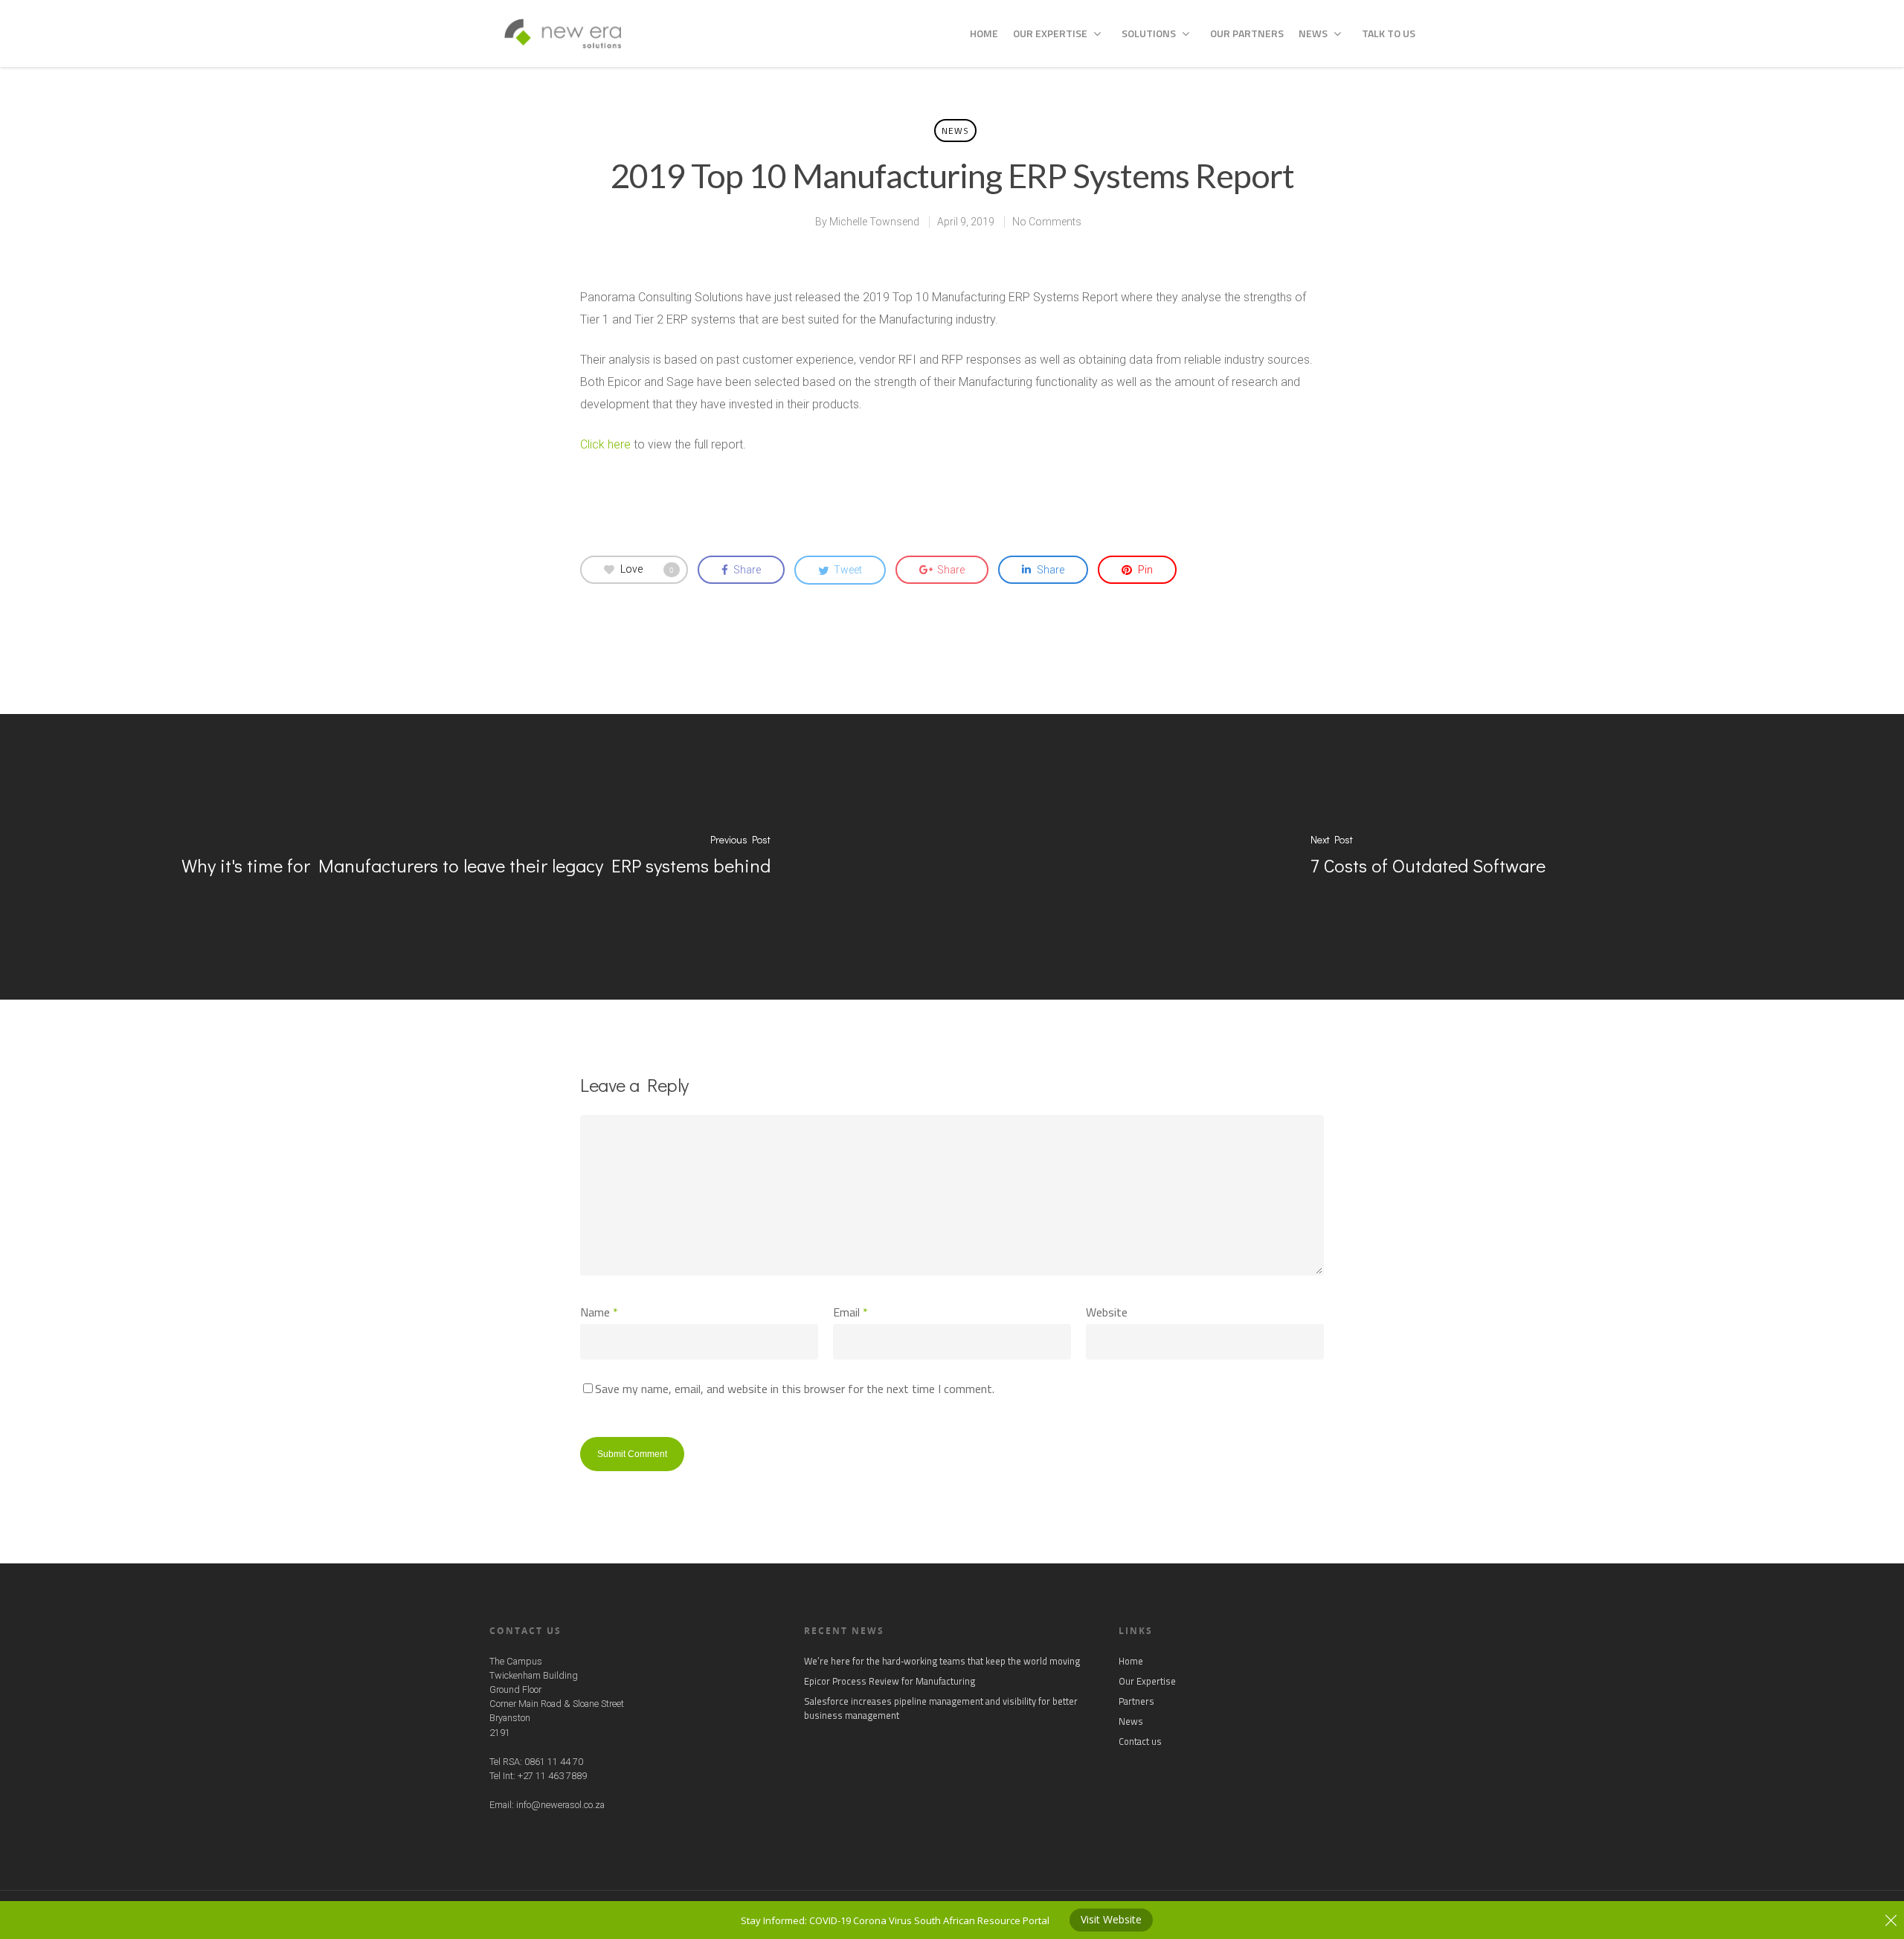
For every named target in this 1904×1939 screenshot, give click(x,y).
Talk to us (1389, 33)
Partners (1136, 1701)
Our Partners (1247, 33)
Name (599, 1312)
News (1313, 33)
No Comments (1047, 222)
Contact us (1140, 1742)
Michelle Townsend (874, 222)
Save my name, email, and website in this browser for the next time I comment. (795, 1389)
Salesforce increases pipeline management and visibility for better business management (941, 1708)
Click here (605, 444)
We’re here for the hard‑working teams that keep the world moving (942, 1661)
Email (850, 1312)
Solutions (1149, 33)
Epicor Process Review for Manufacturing (890, 1681)
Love (647, 569)
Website (1107, 1312)
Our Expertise (1050, 33)
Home (984, 33)
